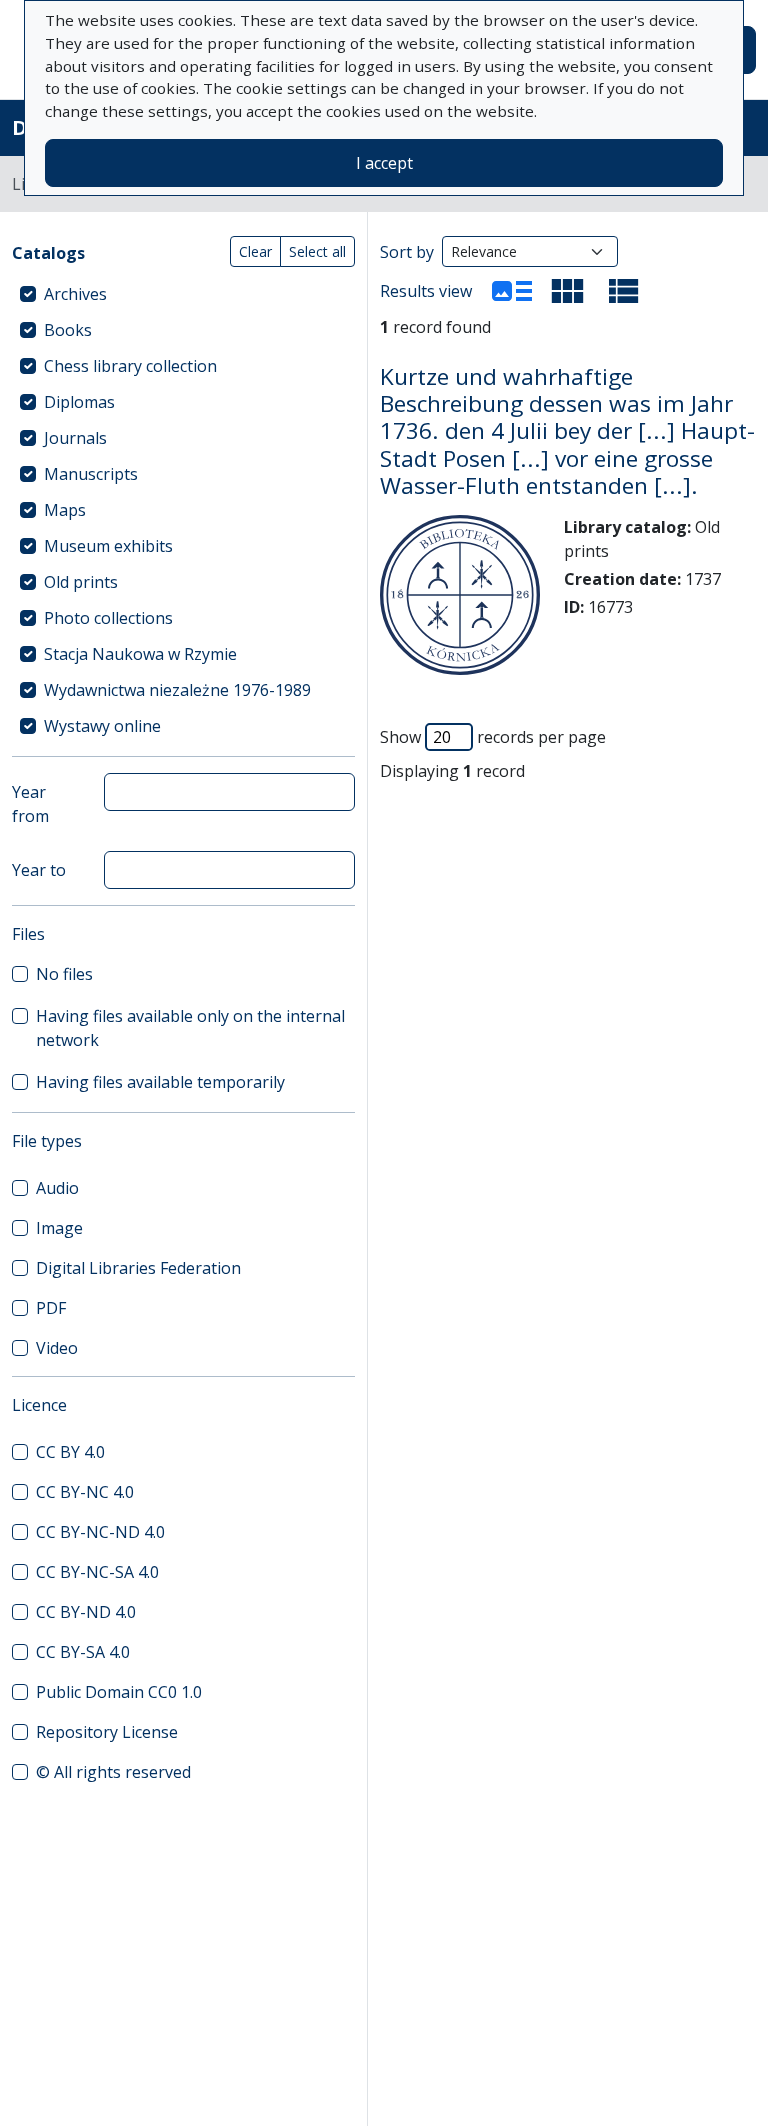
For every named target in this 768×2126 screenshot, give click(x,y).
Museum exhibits (108, 546)
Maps (65, 510)
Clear (255, 251)
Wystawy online (102, 726)
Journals (75, 438)
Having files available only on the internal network (190, 1028)
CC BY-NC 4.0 (85, 1492)
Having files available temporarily (160, 1082)
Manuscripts (91, 474)
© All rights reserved (113, 1772)
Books (68, 330)
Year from (30, 804)
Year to (39, 870)
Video (57, 1348)
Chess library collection (130, 366)
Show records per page (493, 737)
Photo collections (108, 618)
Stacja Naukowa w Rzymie (140, 654)
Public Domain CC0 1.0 (119, 1692)
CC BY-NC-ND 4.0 (100, 1532)
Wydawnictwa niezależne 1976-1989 (177, 690)
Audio (57, 1188)
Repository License (107, 1732)
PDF (51, 1308)
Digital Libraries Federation (138, 1268)
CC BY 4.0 (70, 1452)
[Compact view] (568, 291)
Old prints (81, 582)
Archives (75, 294)
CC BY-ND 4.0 (86, 1612)
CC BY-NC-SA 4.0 (97, 1572)
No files (64, 974)
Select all (317, 251)
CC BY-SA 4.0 (83, 1652)
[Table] (624, 291)
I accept (384, 163)
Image (59, 1228)
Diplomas (79, 402)
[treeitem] (183, 294)
